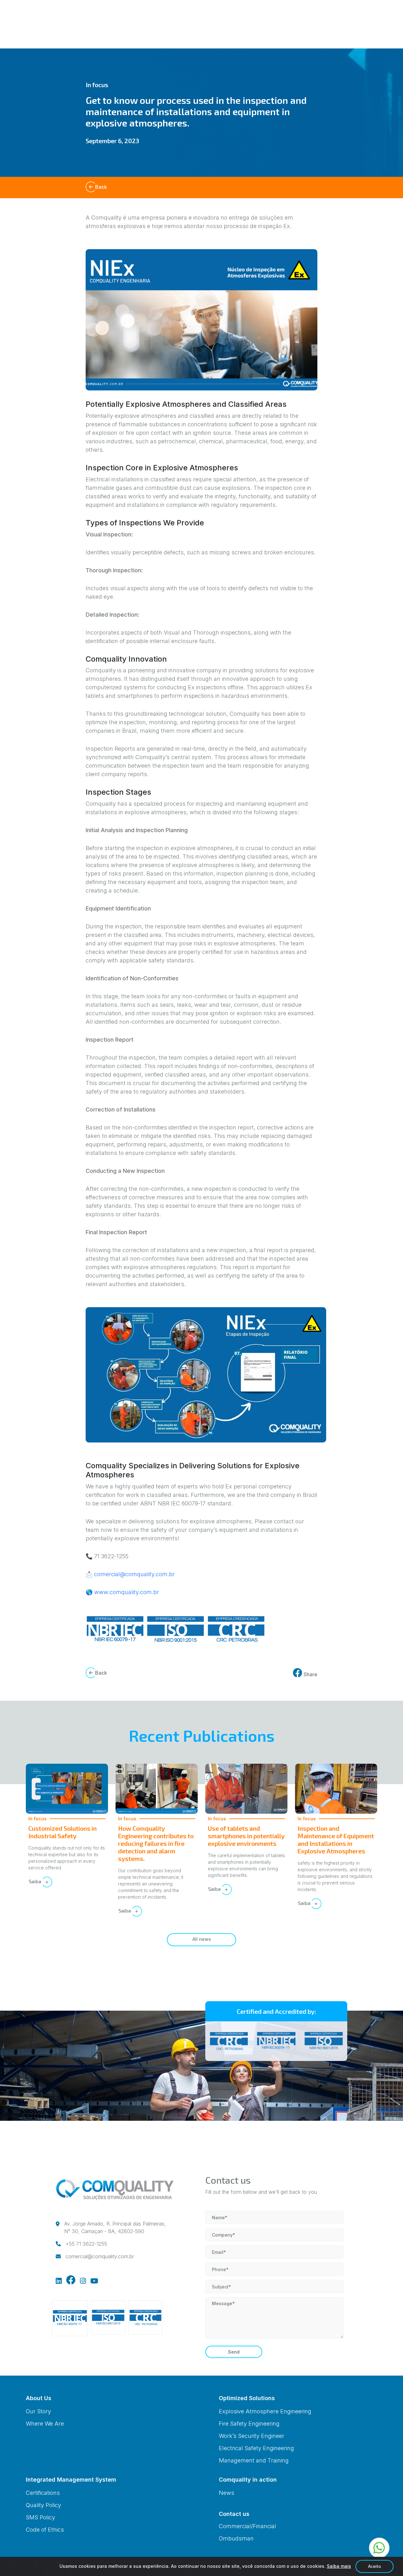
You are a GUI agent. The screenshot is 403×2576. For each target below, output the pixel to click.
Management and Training (254, 2460)
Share (310, 1674)
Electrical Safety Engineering (256, 2448)
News (227, 2493)
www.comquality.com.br (127, 1592)
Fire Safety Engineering (249, 2424)
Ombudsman (236, 2538)
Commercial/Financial (247, 2526)
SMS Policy (40, 2517)
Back (101, 187)
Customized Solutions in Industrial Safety (62, 1832)
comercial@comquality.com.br (134, 1574)
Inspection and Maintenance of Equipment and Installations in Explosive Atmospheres (336, 1840)
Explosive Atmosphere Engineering (265, 2411)
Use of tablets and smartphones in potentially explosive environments (246, 1836)
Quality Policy (43, 2505)
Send (234, 2352)
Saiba (36, 1881)
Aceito (375, 2566)
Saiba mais (339, 2566)
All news (202, 1939)
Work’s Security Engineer (252, 2436)
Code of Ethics (45, 2530)
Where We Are (45, 2424)
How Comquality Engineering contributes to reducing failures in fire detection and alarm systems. (156, 1843)
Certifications (43, 2493)
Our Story (38, 2411)
